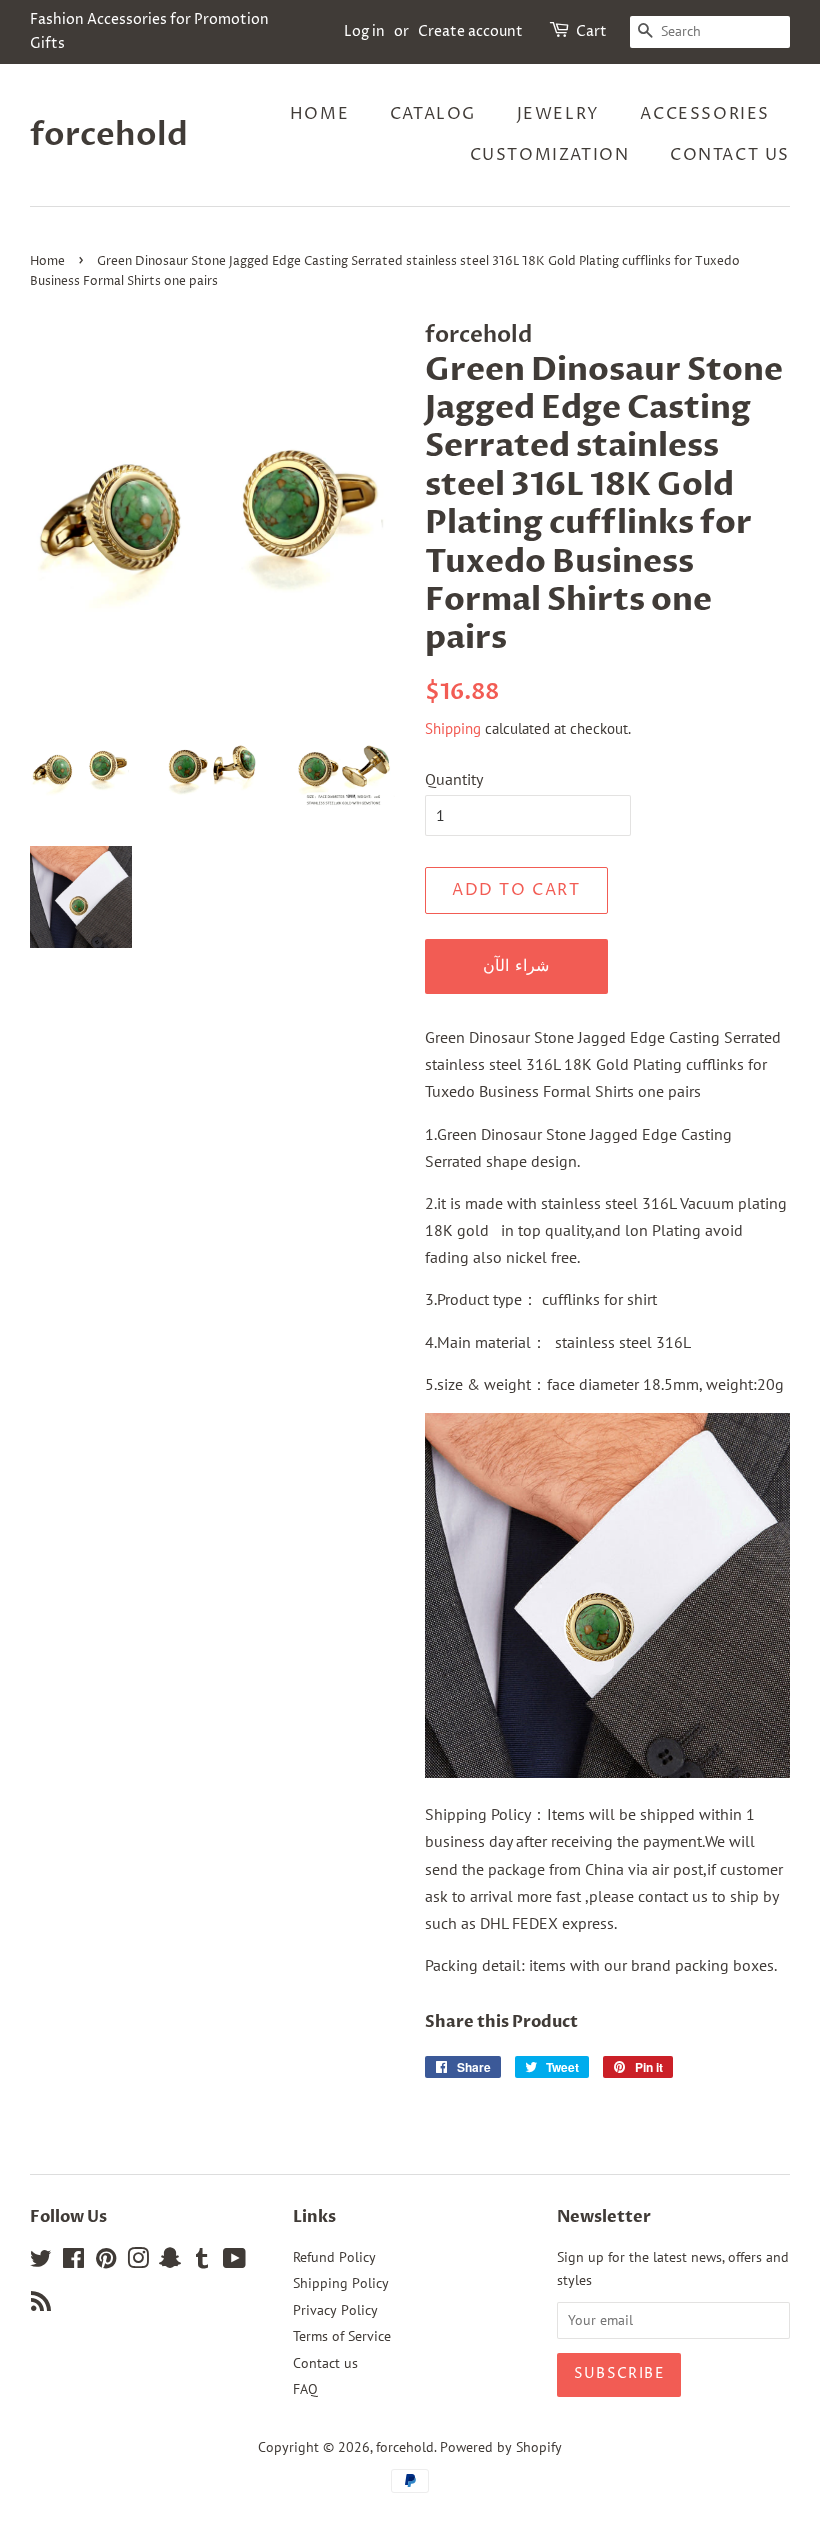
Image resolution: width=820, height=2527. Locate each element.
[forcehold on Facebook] (73, 2262)
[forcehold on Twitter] (41, 2262)
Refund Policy (334, 2257)
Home (319, 114)
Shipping (453, 728)
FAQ (305, 2389)
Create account (470, 31)
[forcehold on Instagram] (138, 2262)
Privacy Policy (335, 2310)
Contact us (730, 155)
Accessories (705, 114)
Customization (550, 155)
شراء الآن (516, 966)
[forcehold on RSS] (41, 2305)
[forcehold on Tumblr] (202, 2262)
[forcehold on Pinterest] (106, 2262)
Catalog (433, 114)
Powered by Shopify (501, 2447)
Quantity (454, 779)
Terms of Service (342, 2336)
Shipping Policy (341, 2283)
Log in (364, 31)
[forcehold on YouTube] (234, 2262)
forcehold (109, 135)
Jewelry (558, 114)
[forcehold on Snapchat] (170, 2262)
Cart (591, 31)
